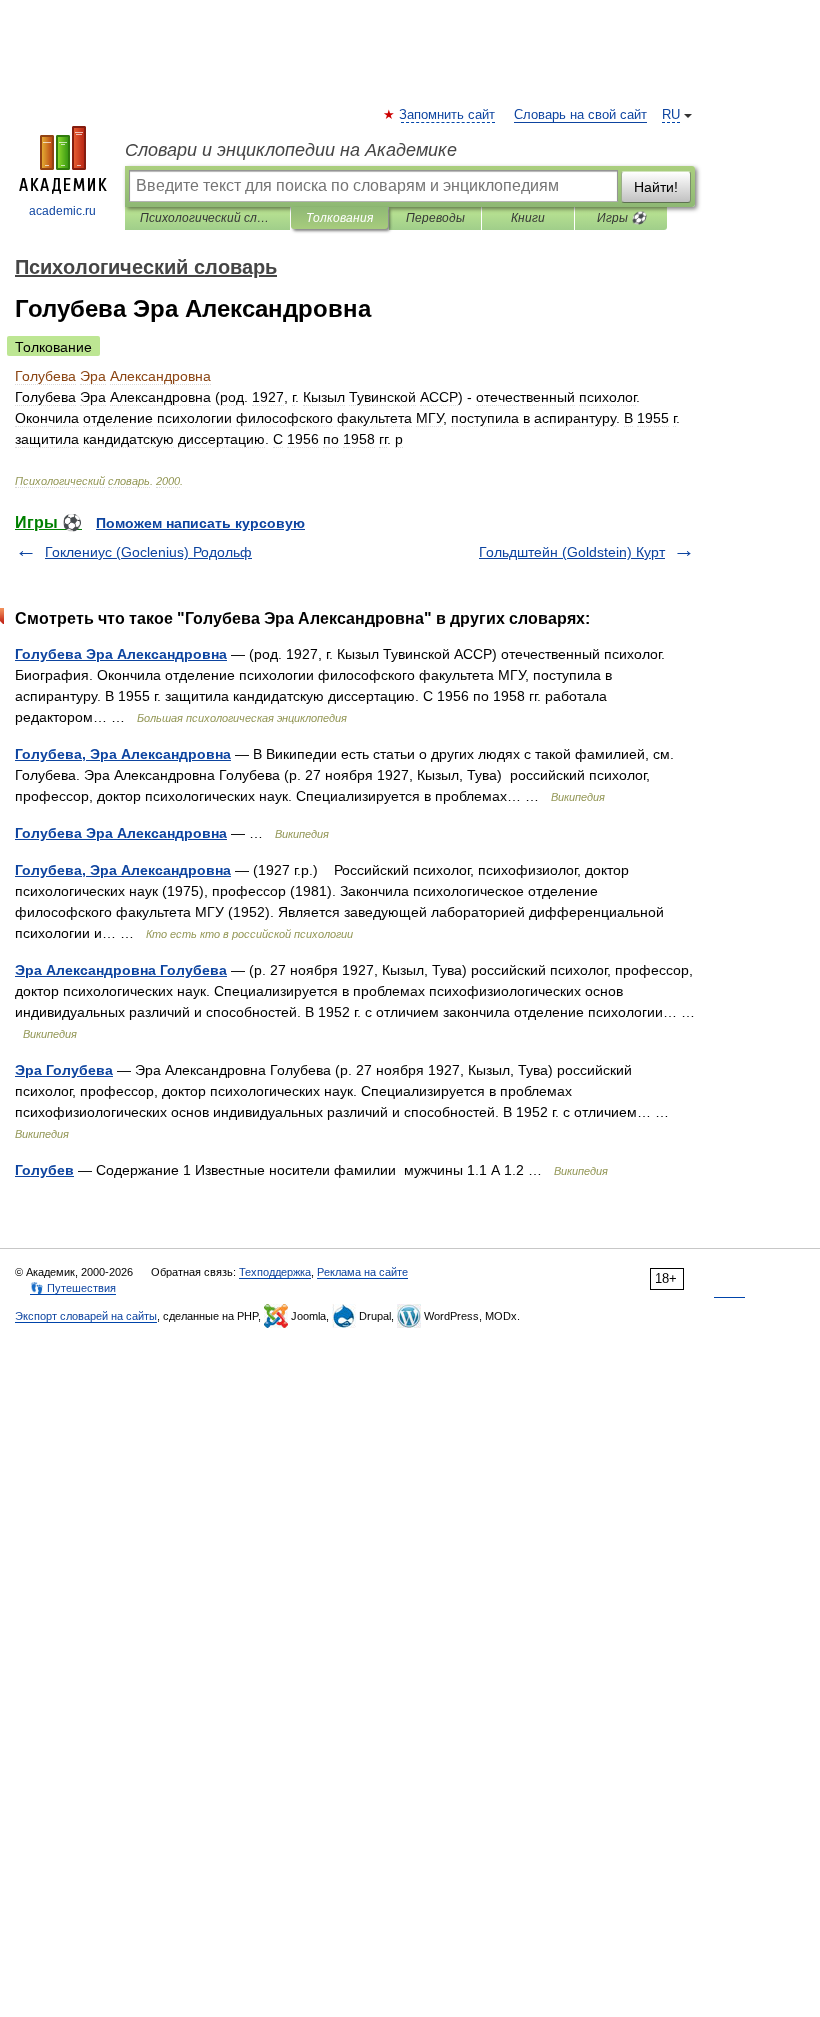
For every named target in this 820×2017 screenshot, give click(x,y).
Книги (528, 218)
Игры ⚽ (621, 218)
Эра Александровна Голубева (121, 970)
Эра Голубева (64, 1070)
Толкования (339, 218)
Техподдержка (275, 1272)
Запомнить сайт (448, 115)
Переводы (435, 218)
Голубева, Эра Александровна (123, 754)
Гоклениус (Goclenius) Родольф (148, 552)
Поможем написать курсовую (200, 523)
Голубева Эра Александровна (121, 654)
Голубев (44, 1170)
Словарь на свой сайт (580, 115)
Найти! (656, 187)
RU (671, 115)
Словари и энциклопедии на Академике (291, 150)
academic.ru (62, 211)
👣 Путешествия (73, 1288)
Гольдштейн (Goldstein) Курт (572, 552)
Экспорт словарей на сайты (86, 1316)
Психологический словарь (207, 218)
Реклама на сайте (362, 1272)
